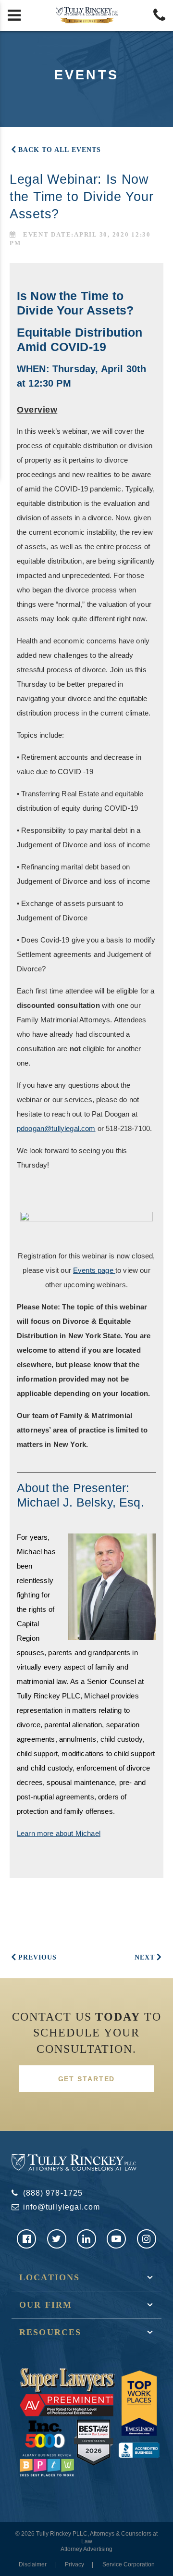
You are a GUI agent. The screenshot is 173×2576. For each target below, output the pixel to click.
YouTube (116, 2239)
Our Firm (46, 2305)
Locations (49, 2277)
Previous (37, 1957)
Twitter (57, 2239)
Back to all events (60, 150)
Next (145, 1957)
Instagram (147, 2239)
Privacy (74, 2564)
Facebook (26, 2239)
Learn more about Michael (59, 1833)
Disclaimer (33, 2564)
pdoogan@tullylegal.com (56, 1128)
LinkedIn (86, 2239)
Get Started (87, 2079)
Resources (50, 2332)
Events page (94, 1270)
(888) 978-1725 (53, 2193)
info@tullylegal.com (62, 2207)
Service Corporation (129, 2564)
